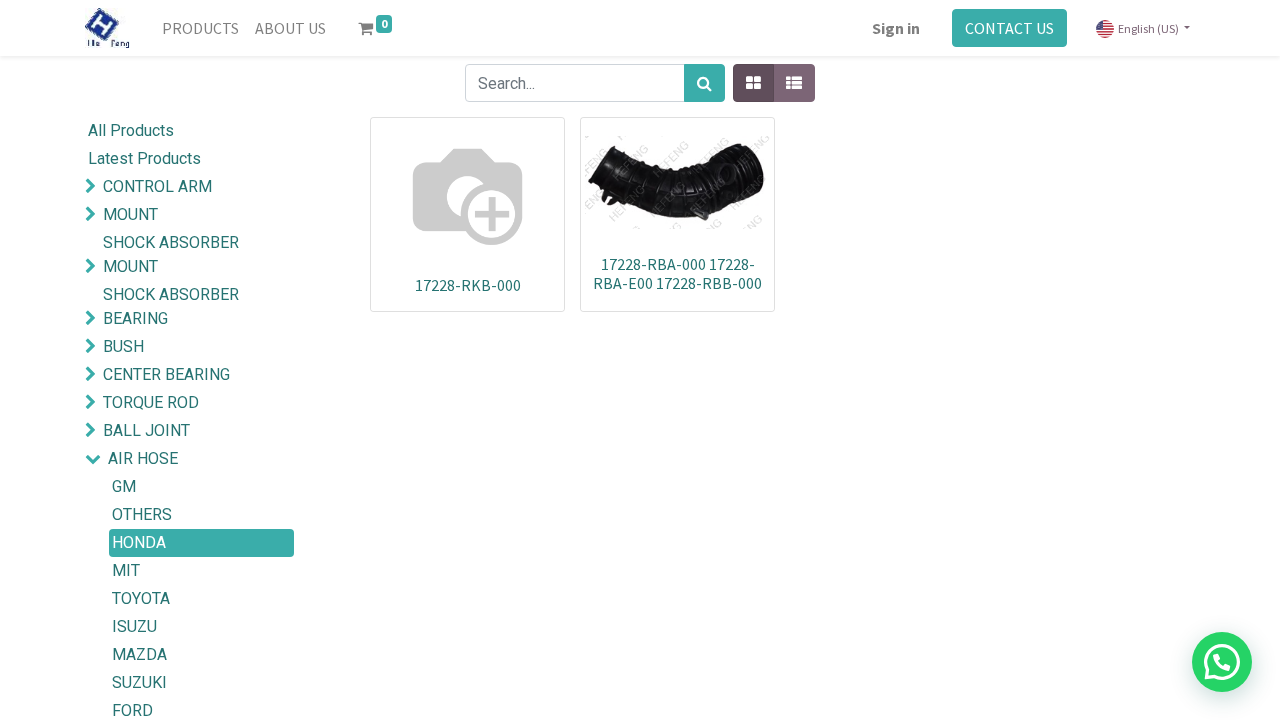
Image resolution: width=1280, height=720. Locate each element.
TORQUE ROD (151, 402)
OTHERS (142, 514)
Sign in (896, 28)
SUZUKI (139, 682)
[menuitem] (200, 28)
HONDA (139, 542)
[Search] (704, 83)
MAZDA (139, 654)
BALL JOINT (146, 430)
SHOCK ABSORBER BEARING (171, 306)
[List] (794, 83)
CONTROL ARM (157, 186)
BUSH (123, 346)
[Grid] (753, 83)
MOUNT (130, 214)
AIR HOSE (143, 458)
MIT (126, 570)
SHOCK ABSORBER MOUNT (171, 254)
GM (124, 486)
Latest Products (144, 158)
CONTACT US (1009, 28)
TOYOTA (141, 598)
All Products (131, 130)
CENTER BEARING (166, 374)
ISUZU (134, 626)
